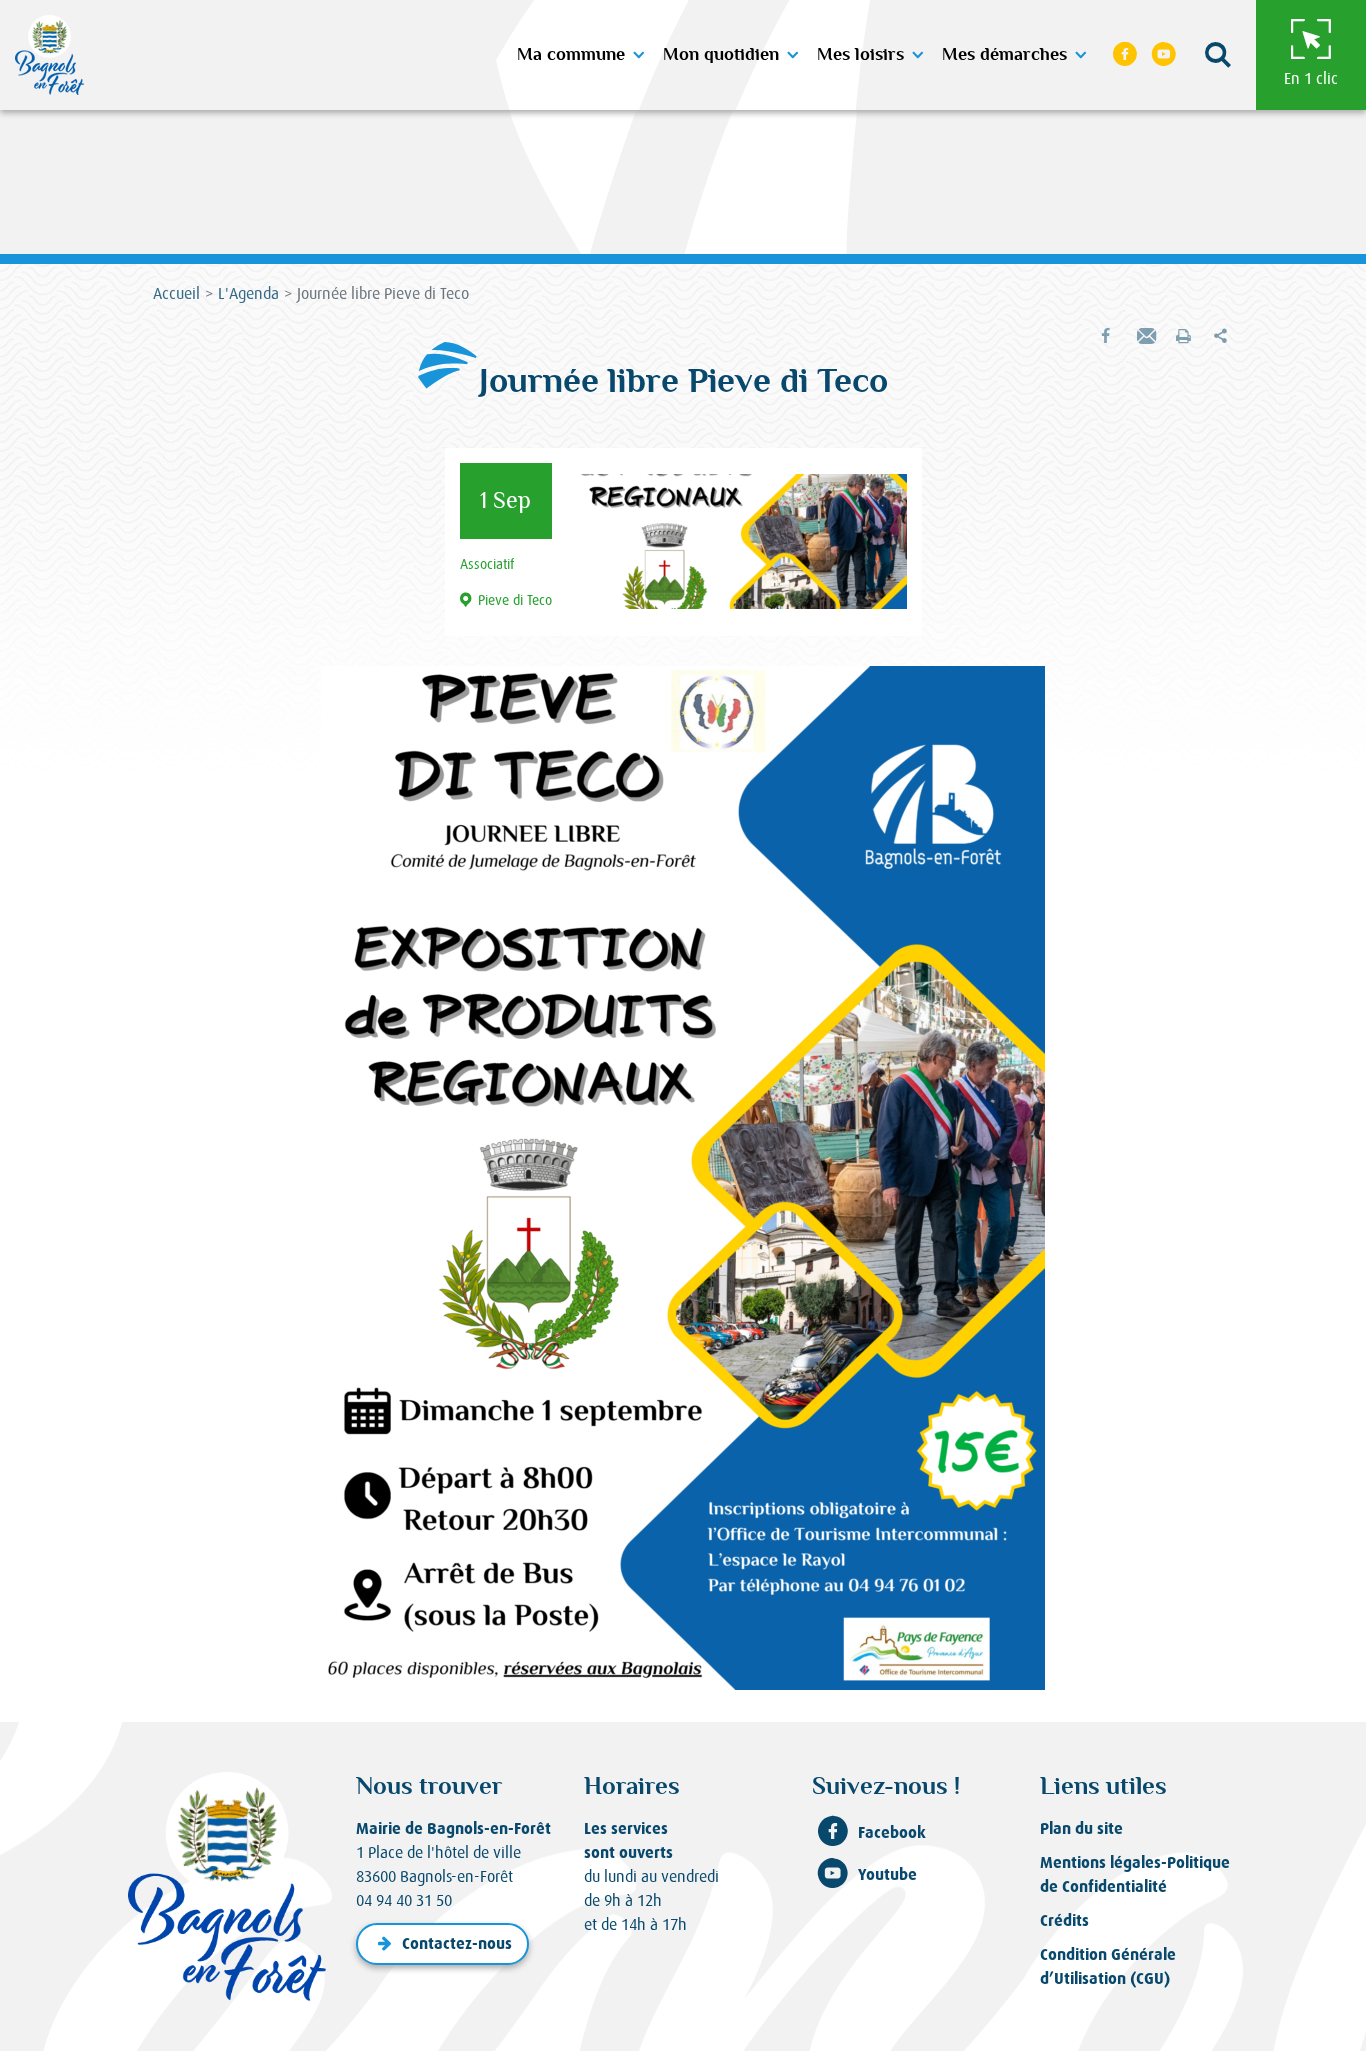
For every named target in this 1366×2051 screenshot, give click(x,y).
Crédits (1064, 1920)
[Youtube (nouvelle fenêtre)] (1164, 55)
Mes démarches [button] (1004, 55)
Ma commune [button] (571, 55)
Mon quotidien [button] (721, 55)
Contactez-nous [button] (457, 1943)
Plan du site (1081, 1828)
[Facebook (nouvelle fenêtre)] (1125, 55)
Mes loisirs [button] (860, 55)
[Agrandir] (1019, 692)
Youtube (887, 1874)
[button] (1218, 55)
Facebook (892, 1832)
